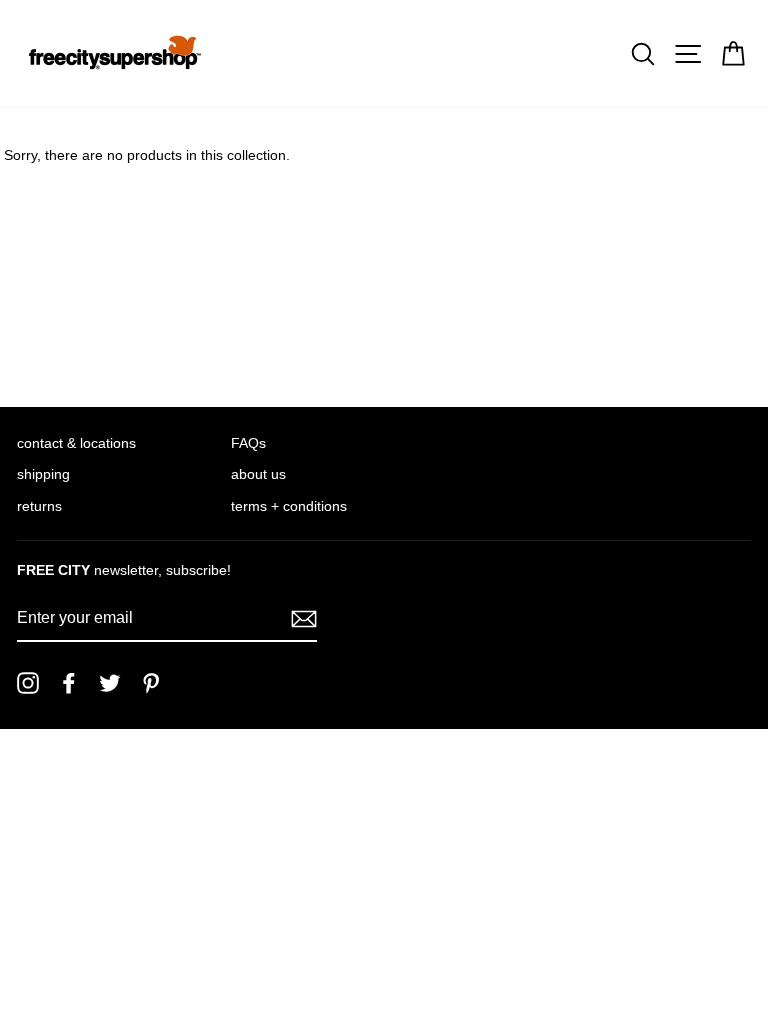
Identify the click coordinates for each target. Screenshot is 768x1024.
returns (39, 506)
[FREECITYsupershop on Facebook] (69, 683)
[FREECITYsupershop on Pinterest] (151, 683)
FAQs (248, 443)
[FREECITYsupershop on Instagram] (28, 683)
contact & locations (76, 443)
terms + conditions (289, 506)
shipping (43, 474)
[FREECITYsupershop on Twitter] (110, 683)
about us (258, 474)
